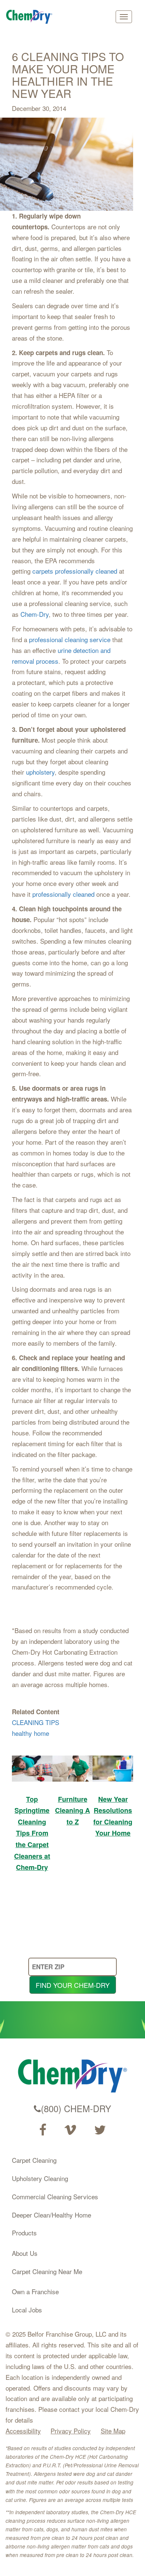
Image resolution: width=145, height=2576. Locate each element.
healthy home (30, 1733)
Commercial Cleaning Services (55, 2196)
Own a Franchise (35, 2291)
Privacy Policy (71, 2431)
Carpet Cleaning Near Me (47, 2271)
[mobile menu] (124, 17)
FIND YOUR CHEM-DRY (73, 1985)
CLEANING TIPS (36, 1722)
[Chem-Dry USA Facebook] (43, 2130)
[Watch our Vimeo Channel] (70, 2130)
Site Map (113, 2431)
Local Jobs (27, 2310)
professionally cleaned (63, 894)
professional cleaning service (70, 639)
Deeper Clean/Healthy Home (51, 2215)
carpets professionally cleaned (75, 571)
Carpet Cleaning (34, 2160)
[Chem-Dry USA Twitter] (100, 2130)
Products (24, 2233)
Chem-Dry (35, 614)
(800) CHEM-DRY (76, 2108)
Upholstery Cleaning (40, 2178)
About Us (25, 2253)
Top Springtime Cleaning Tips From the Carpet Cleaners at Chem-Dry (32, 1833)
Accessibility (23, 2431)
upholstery (40, 772)
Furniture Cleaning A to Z (72, 1810)
